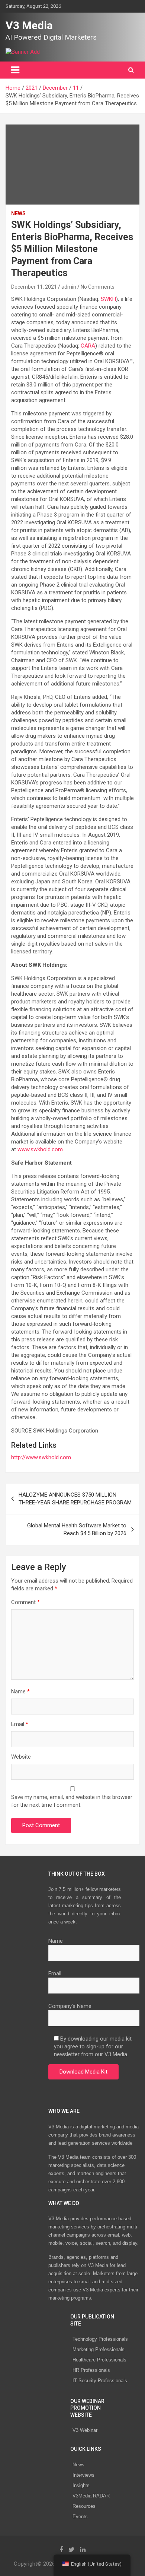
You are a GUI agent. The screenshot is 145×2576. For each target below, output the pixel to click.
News (78, 2465)
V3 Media (29, 25)
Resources (84, 2506)
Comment (25, 1602)
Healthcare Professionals (99, 2360)
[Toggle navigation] (15, 70)
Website (21, 1757)
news (18, 213)
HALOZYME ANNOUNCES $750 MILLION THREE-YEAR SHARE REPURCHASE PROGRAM (75, 1499)
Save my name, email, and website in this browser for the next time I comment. (72, 1801)
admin (69, 287)
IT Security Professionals (100, 2381)
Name (20, 1692)
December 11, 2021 (34, 287)
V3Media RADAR (91, 2496)
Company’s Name (70, 2006)
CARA (88, 346)
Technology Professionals (100, 2339)
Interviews (83, 2475)
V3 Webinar (85, 2430)
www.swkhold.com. (41, 1149)
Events (80, 2517)
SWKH (108, 299)
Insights (81, 2485)
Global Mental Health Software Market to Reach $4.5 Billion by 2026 (77, 1529)
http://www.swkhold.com (41, 1457)
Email (20, 1724)
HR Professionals (91, 2370)
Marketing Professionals (99, 2349)
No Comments (98, 287)
